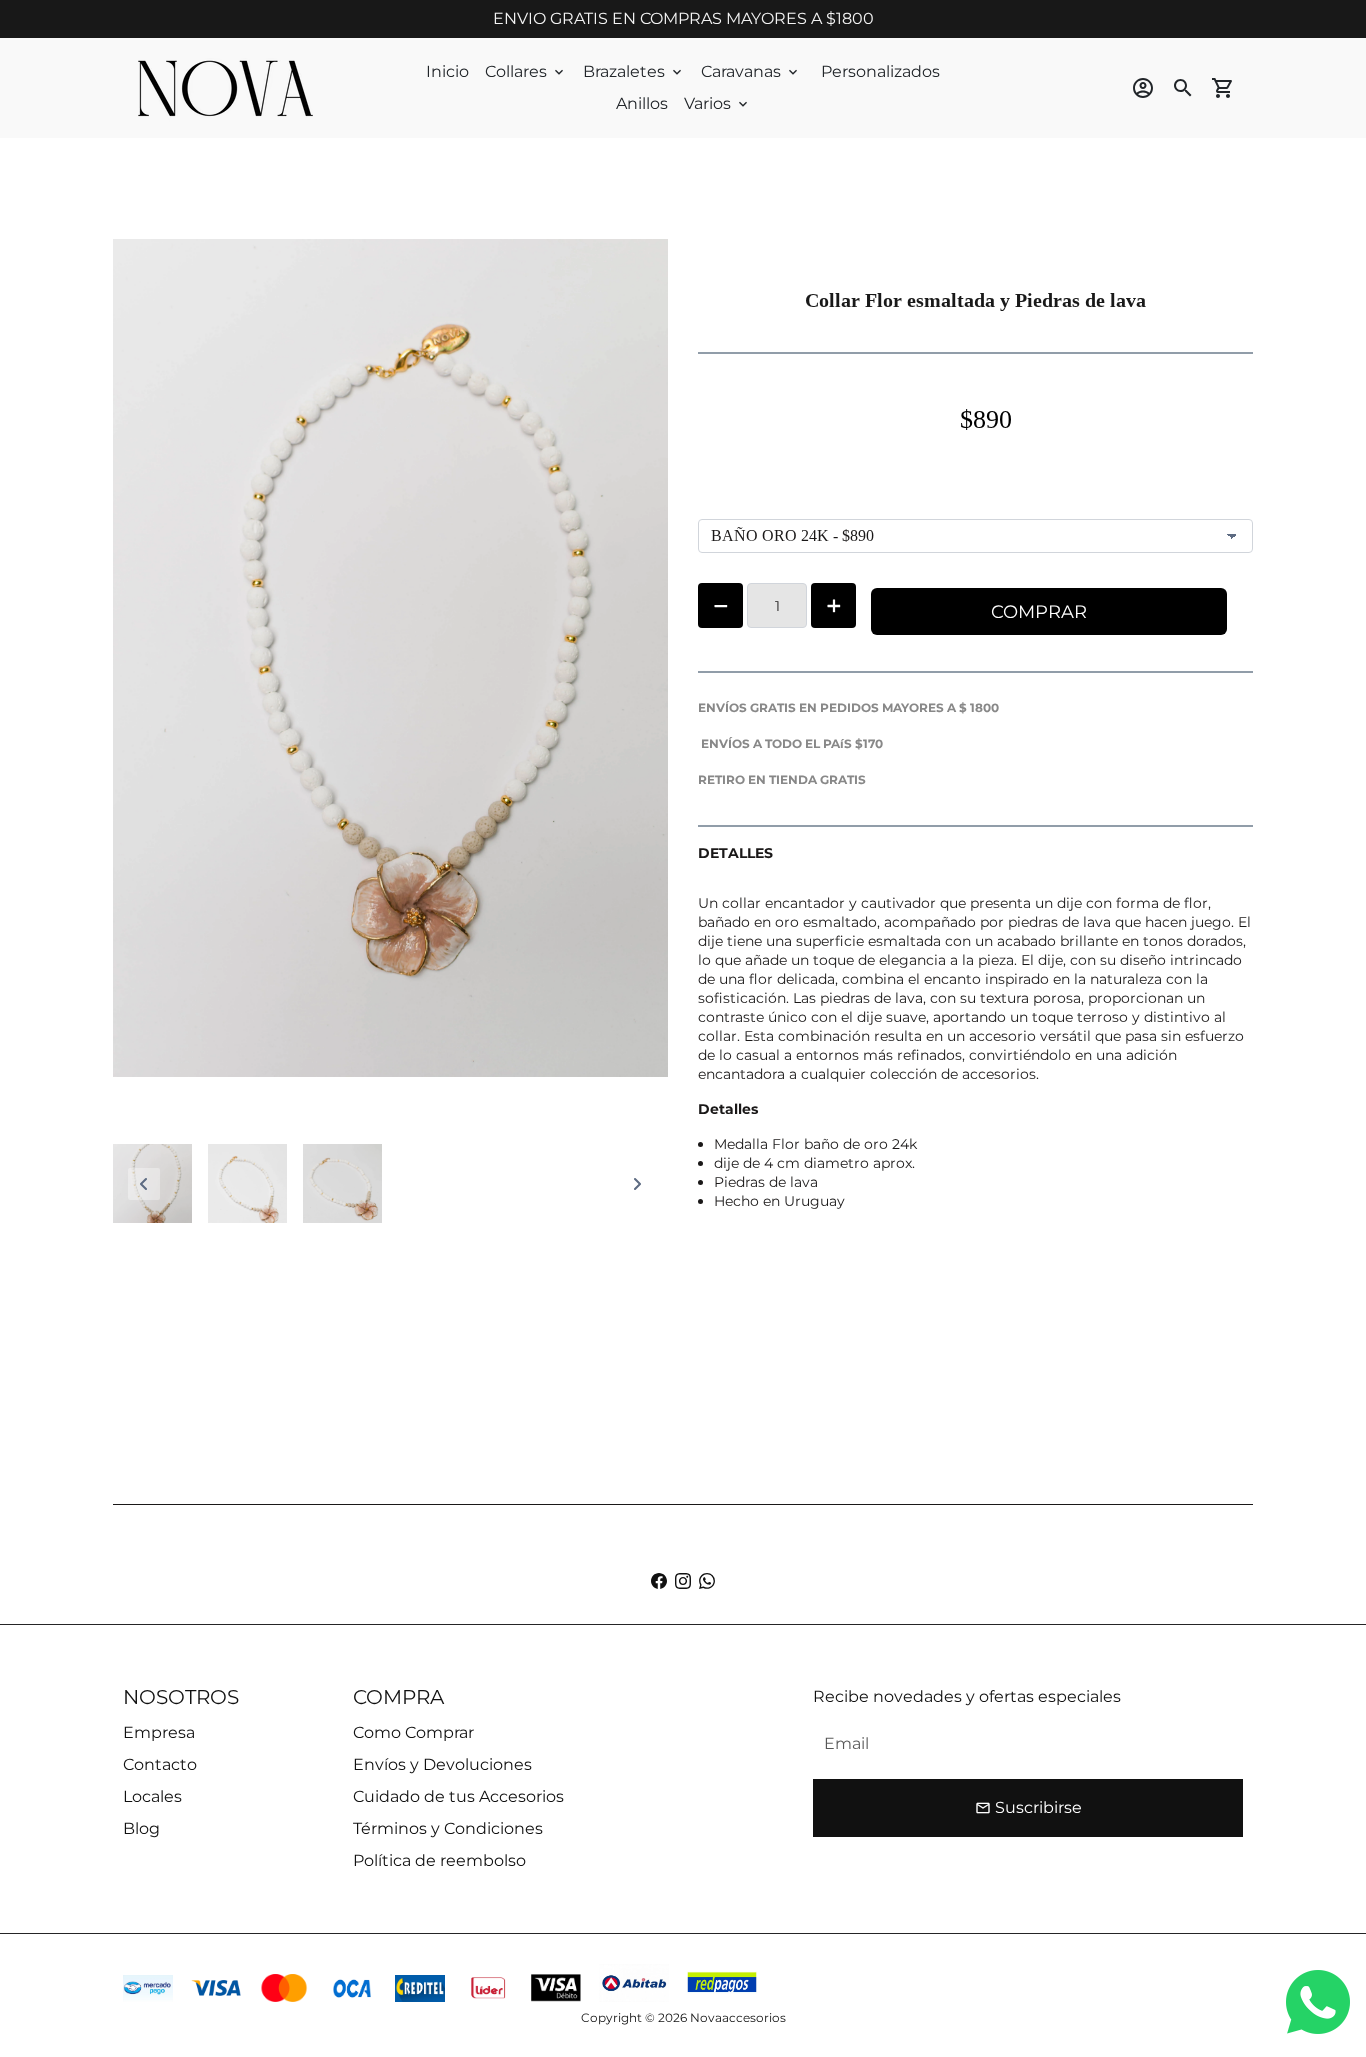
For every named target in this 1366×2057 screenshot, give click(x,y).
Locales (152, 1796)
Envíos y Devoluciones (442, 1764)
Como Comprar (413, 1732)
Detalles (728, 1109)
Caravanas (751, 71)
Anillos (642, 103)
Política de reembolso (439, 1860)
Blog (141, 1828)
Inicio (447, 71)
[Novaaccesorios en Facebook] (659, 1581)
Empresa (159, 1732)
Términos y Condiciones (448, 1828)
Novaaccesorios (738, 2017)
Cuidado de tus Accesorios (458, 1796)
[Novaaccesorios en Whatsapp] (707, 1581)
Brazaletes (634, 71)
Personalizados (880, 71)
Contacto (160, 1764)
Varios (717, 103)
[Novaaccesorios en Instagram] (683, 1581)
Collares (526, 71)
